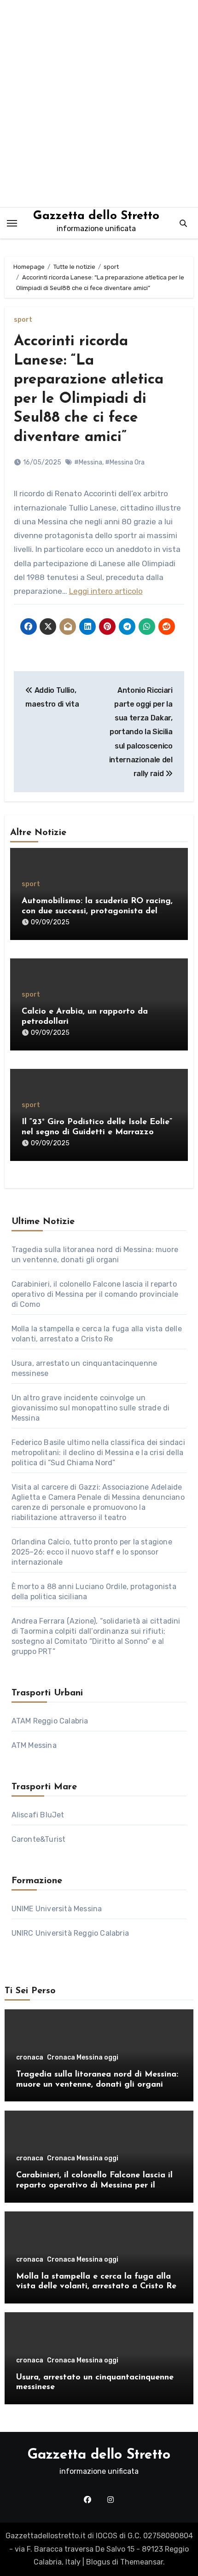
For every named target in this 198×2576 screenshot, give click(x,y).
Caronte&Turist (39, 1839)
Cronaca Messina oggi (83, 2058)
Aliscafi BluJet (38, 1815)
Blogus (98, 2562)
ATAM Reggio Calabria (50, 1721)
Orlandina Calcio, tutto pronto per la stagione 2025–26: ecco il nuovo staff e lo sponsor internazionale (92, 1552)
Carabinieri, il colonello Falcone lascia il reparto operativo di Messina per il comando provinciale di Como (95, 1294)
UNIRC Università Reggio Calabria (70, 1933)
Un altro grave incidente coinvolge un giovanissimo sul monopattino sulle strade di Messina (91, 1408)
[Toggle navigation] (12, 223)
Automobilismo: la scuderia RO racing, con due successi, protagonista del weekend (97, 911)
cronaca (30, 2058)
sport (23, 320)
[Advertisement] (99, 104)
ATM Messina (34, 1745)
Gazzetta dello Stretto (96, 216)
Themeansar (142, 2562)
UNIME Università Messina (57, 1909)
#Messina (88, 462)
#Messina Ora (125, 462)
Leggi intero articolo (106, 591)
